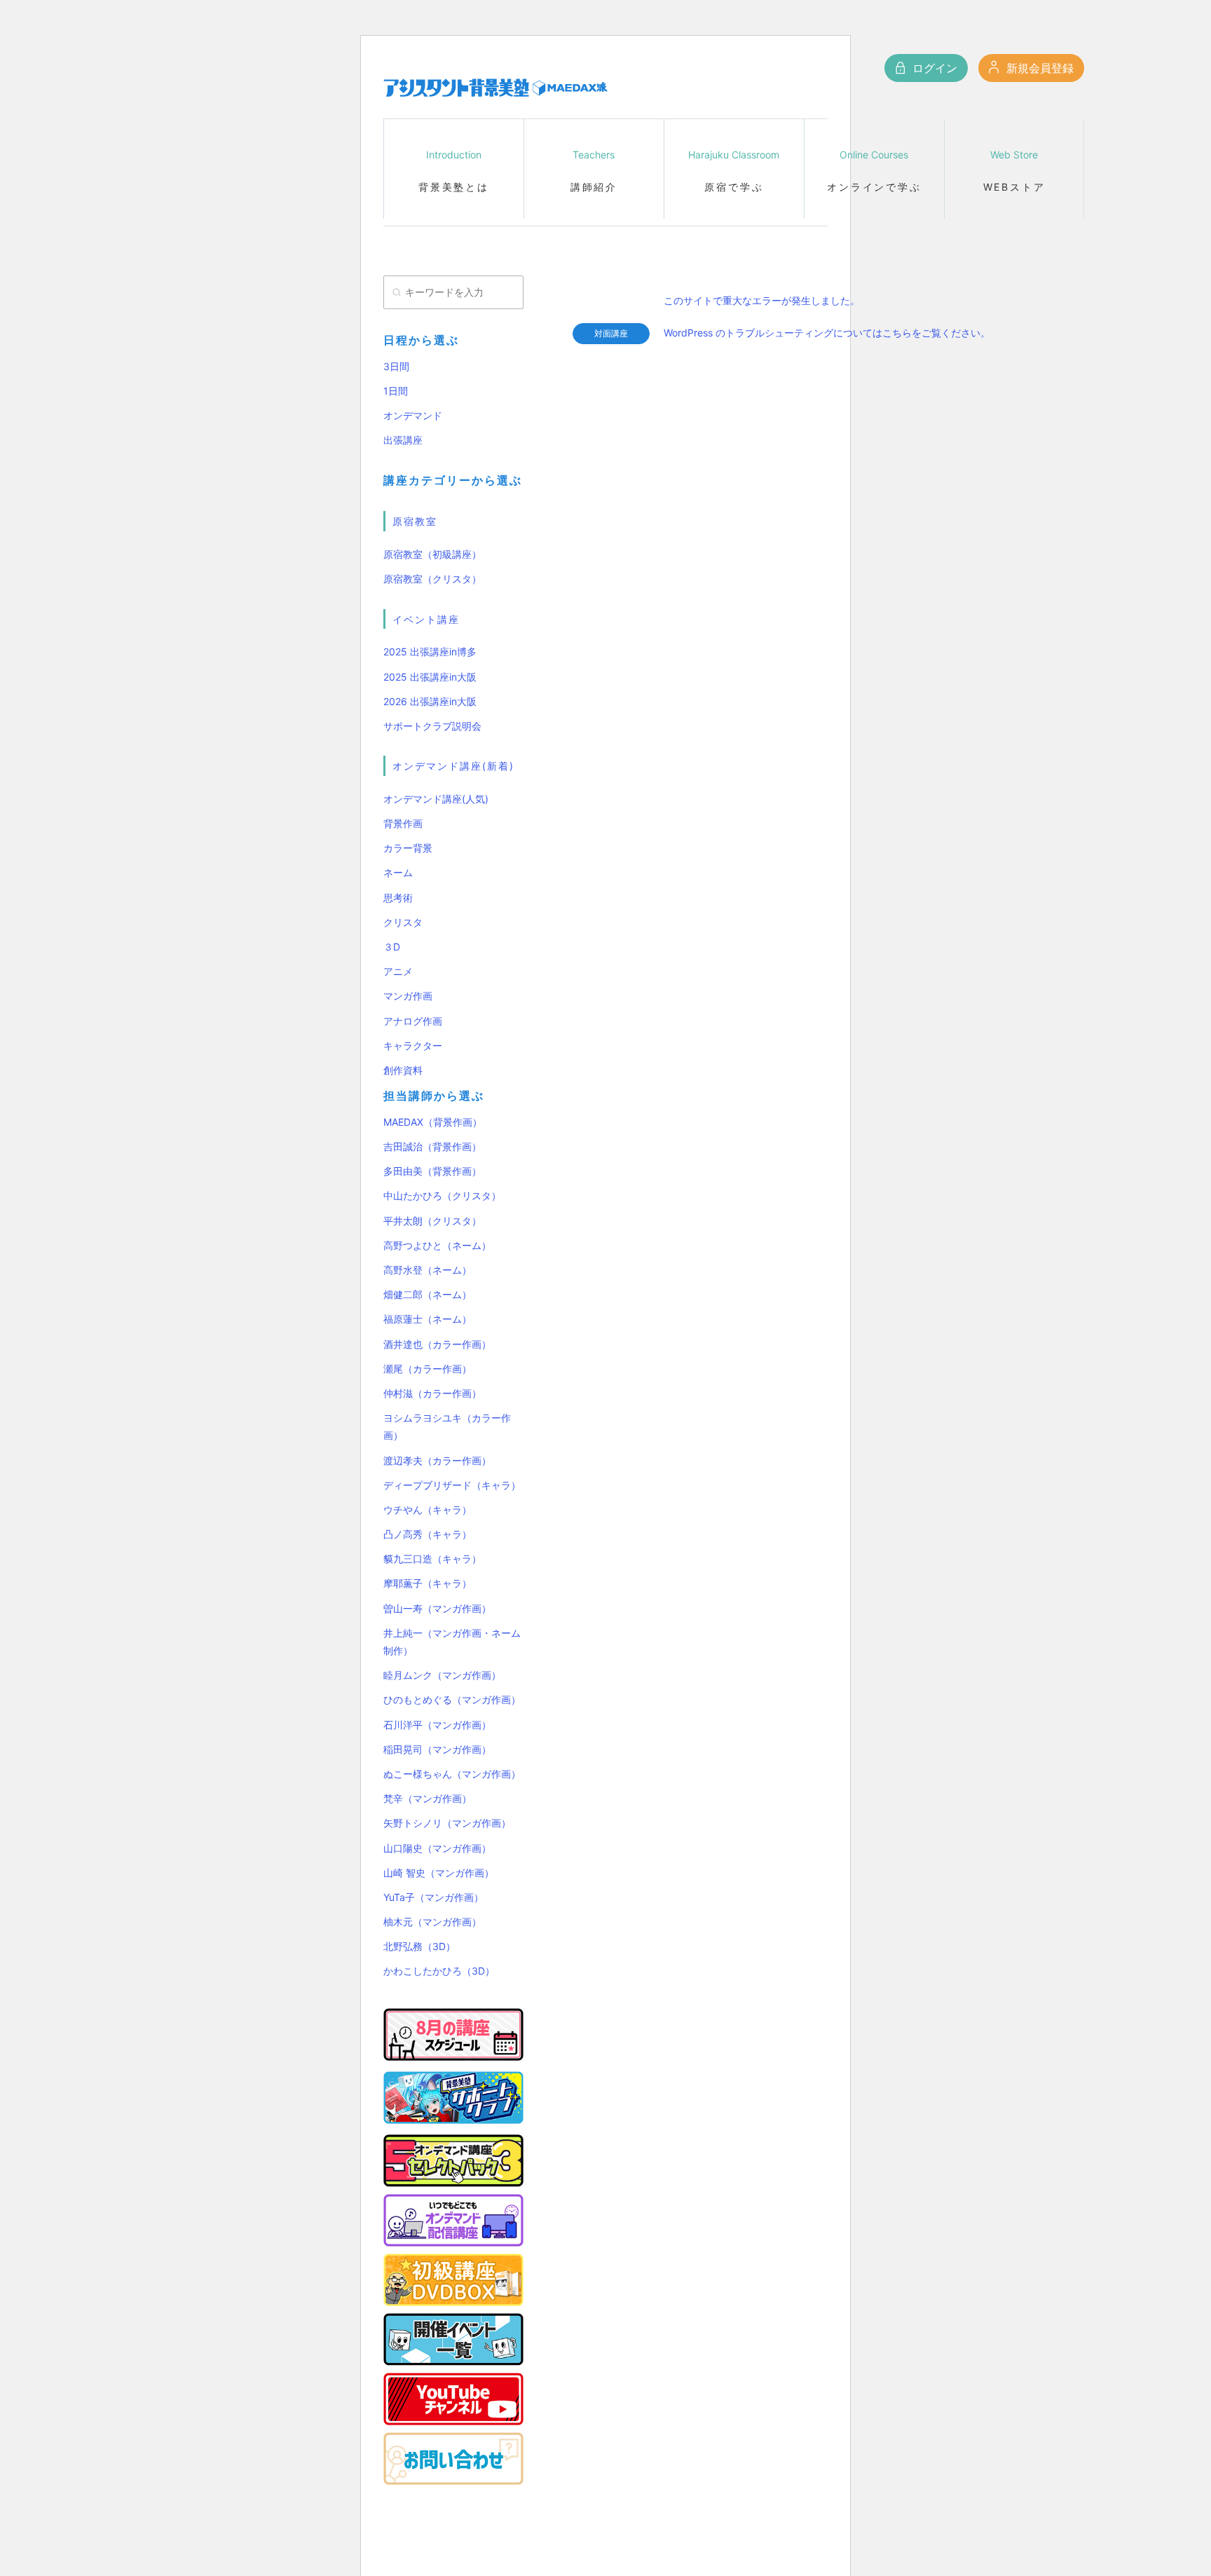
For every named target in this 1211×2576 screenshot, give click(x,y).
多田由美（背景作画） (432, 1171)
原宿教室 (415, 521)
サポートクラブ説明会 (432, 726)
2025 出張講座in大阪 (430, 677)
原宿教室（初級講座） (432, 554)
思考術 (398, 898)
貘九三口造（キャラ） (432, 1559)
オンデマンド (413, 415)
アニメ (398, 971)
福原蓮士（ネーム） (427, 1319)
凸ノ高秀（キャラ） (427, 1534)
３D (392, 947)
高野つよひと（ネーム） (437, 1245)
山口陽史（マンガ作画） (437, 1848)
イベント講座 (426, 619)
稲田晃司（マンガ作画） (437, 1749)
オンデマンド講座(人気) (436, 799)
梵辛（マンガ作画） (427, 1798)
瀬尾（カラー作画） (427, 1369)
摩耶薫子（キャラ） (427, 1583)
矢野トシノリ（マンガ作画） (447, 1823)
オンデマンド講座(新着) (453, 766)
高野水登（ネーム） (427, 1270)
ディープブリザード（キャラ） (452, 1485)
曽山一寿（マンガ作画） (437, 1608)
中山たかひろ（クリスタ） (442, 1195)
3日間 (396, 366)
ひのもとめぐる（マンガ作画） (452, 1699)
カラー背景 (408, 848)
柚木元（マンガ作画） (432, 1922)
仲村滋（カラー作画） (432, 1393)
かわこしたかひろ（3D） (439, 1971)
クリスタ (403, 922)
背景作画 (403, 823)
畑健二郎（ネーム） (427, 1294)
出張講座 (403, 440)
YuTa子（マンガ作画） (433, 1897)
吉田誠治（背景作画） (432, 1146)
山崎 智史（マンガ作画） (439, 1873)
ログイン (933, 68)
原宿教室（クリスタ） (432, 579)
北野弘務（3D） (419, 1946)
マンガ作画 (408, 996)
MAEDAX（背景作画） (433, 1122)
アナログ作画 (413, 1021)
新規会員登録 (1038, 68)
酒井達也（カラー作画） (437, 1344)
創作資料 (403, 1070)
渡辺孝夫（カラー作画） (437, 1460)
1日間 (396, 391)
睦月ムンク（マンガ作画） (442, 1675)
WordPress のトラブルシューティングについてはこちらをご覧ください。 (827, 333)
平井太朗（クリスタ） (432, 1221)
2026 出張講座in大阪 (430, 701)
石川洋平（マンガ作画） (437, 1725)
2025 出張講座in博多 (430, 652)
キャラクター (413, 1045)
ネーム (398, 872)
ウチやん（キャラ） (427, 1510)
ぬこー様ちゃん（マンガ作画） (452, 1774)
